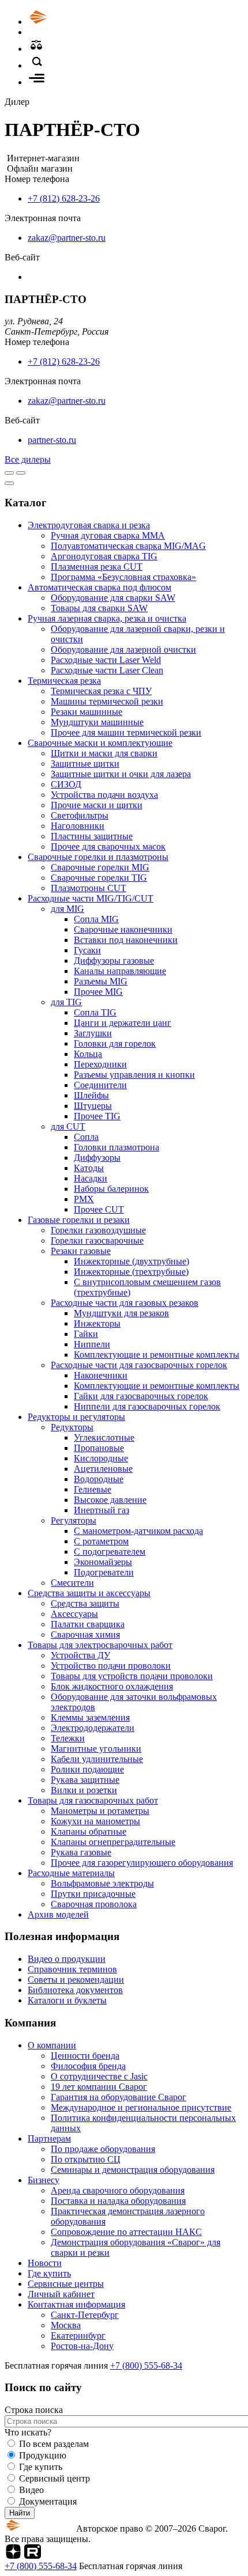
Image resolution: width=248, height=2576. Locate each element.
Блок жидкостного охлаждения (112, 1686)
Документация (48, 2501)
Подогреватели (104, 1572)
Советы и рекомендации (76, 1980)
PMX (84, 1199)
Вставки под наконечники (126, 940)
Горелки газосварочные (97, 1240)
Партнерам (49, 2139)
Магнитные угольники (96, 1749)
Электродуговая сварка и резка (89, 525)
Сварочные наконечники (123, 929)
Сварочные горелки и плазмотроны (98, 857)
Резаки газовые (81, 1251)
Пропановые (99, 1448)
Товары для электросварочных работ (100, 1645)
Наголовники (78, 826)
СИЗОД (66, 784)
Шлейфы (91, 1095)
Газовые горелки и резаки (79, 1220)
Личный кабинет (61, 2294)
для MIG (67, 909)
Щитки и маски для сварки (104, 753)
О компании (52, 2045)
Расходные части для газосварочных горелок (139, 1365)
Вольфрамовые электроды (102, 1883)
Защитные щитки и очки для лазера (121, 774)
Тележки (68, 1738)
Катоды (89, 1168)
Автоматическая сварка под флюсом (99, 587)
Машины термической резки (107, 701)
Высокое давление (110, 1500)
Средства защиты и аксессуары (89, 1593)
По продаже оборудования (103, 2149)
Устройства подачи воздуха (104, 795)
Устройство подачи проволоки (111, 1666)
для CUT (68, 1126)
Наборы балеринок (111, 1189)
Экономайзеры (103, 1562)
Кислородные (101, 1458)
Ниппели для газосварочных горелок (147, 1406)
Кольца (88, 1054)
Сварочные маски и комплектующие (100, 743)
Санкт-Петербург (85, 2315)
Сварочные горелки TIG (99, 878)
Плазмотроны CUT (89, 888)
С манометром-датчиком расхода (138, 1531)
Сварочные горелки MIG (100, 867)
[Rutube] (33, 2556)
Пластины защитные (92, 836)
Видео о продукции (67, 1959)
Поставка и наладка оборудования (118, 2201)
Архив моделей (58, 1914)
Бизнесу (44, 2180)
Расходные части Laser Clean (107, 670)
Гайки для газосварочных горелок (141, 1396)
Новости (45, 2263)
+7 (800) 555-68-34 (146, 2365)
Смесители (72, 1583)
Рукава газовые (81, 1852)
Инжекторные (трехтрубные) (131, 1272)
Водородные (99, 1479)
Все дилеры (28, 459)
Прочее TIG (97, 1116)
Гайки (86, 1334)
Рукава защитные (85, 1780)
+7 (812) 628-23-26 (64, 198)
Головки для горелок (115, 1043)
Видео (31, 2490)
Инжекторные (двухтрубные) (131, 1261)
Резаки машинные (87, 712)
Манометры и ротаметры (100, 1811)
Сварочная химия (85, 1634)
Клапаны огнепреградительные (113, 1842)
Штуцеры (93, 1106)
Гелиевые (93, 1489)
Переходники (100, 1064)
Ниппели (92, 1344)
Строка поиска (34, 2410)
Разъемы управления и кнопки (134, 1075)
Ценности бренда (85, 2056)
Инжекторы (97, 1323)
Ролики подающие (87, 1769)
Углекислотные (104, 1437)
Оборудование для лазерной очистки (123, 649)
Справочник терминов (72, 1969)
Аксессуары (74, 1614)
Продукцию (43, 2455)
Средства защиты (85, 1603)
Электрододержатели (93, 1728)
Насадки (91, 1178)
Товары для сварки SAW (99, 608)
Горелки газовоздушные (98, 1230)
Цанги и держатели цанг (123, 1023)
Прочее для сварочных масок (108, 846)
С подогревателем (110, 1552)
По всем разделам (54, 2444)
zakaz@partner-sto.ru (67, 238)
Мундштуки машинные (97, 722)
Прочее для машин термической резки (126, 732)
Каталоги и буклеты (67, 2000)
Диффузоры (97, 1158)
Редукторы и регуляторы (76, 1417)
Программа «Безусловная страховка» (123, 577)
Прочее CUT (99, 1209)
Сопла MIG (96, 919)
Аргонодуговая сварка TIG (104, 556)
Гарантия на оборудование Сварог (119, 2097)
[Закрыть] (9, 483)
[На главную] (71, 22)
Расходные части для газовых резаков (125, 1303)
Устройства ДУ (80, 1655)
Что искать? (28, 2432)
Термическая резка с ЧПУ (101, 691)
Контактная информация (76, 2304)
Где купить (49, 2273)
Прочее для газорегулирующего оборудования (142, 1863)
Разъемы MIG (101, 981)
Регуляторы (74, 1520)
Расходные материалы (71, 1873)
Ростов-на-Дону (82, 2346)
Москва (66, 2325)
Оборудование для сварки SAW (113, 598)
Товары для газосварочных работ (93, 1800)
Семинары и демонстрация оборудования (133, 2170)
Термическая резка (64, 681)
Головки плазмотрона (117, 1147)
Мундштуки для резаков (121, 1313)
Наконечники (101, 1375)
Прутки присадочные (93, 1894)
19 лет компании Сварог (99, 2087)
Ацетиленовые (103, 1469)
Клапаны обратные (89, 1831)
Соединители (100, 1085)
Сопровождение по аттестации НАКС (126, 2232)
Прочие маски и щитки (97, 805)
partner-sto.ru (52, 440)
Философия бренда (88, 2066)
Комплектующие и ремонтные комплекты (157, 1355)
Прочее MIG (98, 992)
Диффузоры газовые (114, 961)
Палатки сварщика (88, 1624)
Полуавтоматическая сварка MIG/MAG (128, 546)
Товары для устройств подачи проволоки (132, 1676)
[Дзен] (13, 2556)
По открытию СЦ (86, 2159)
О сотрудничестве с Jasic (99, 2076)
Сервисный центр (55, 2478)
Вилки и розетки (84, 1790)
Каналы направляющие (120, 971)
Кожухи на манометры (95, 1821)
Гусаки (87, 950)
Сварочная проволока (94, 1904)
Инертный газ (102, 1510)
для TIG (66, 1002)
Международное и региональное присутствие (141, 2107)
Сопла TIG (95, 1012)
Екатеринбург (78, 2336)
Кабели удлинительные (97, 1759)
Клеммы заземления (90, 1717)
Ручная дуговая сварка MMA (108, 535)
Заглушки (93, 1033)
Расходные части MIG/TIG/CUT (91, 898)
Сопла (86, 1137)
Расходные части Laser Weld (106, 660)
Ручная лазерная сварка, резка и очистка (107, 618)
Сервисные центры (66, 2284)
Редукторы (72, 1427)
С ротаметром (101, 1541)
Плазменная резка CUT (97, 567)
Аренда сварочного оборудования (118, 2190)
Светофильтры (80, 815)
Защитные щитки (85, 764)
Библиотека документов (75, 1990)
